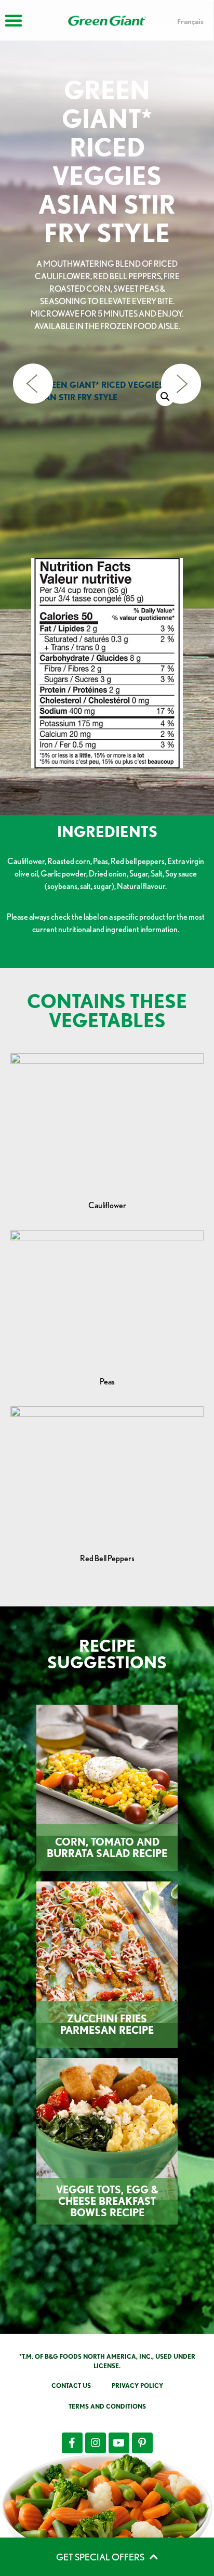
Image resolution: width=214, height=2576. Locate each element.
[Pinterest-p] (142, 2443)
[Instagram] (96, 2443)
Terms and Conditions (107, 2406)
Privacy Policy (137, 2385)
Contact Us (71, 2385)
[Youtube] (119, 2443)
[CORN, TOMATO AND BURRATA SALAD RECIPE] (107, 1770)
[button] (165, 397)
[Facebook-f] (72, 2443)
